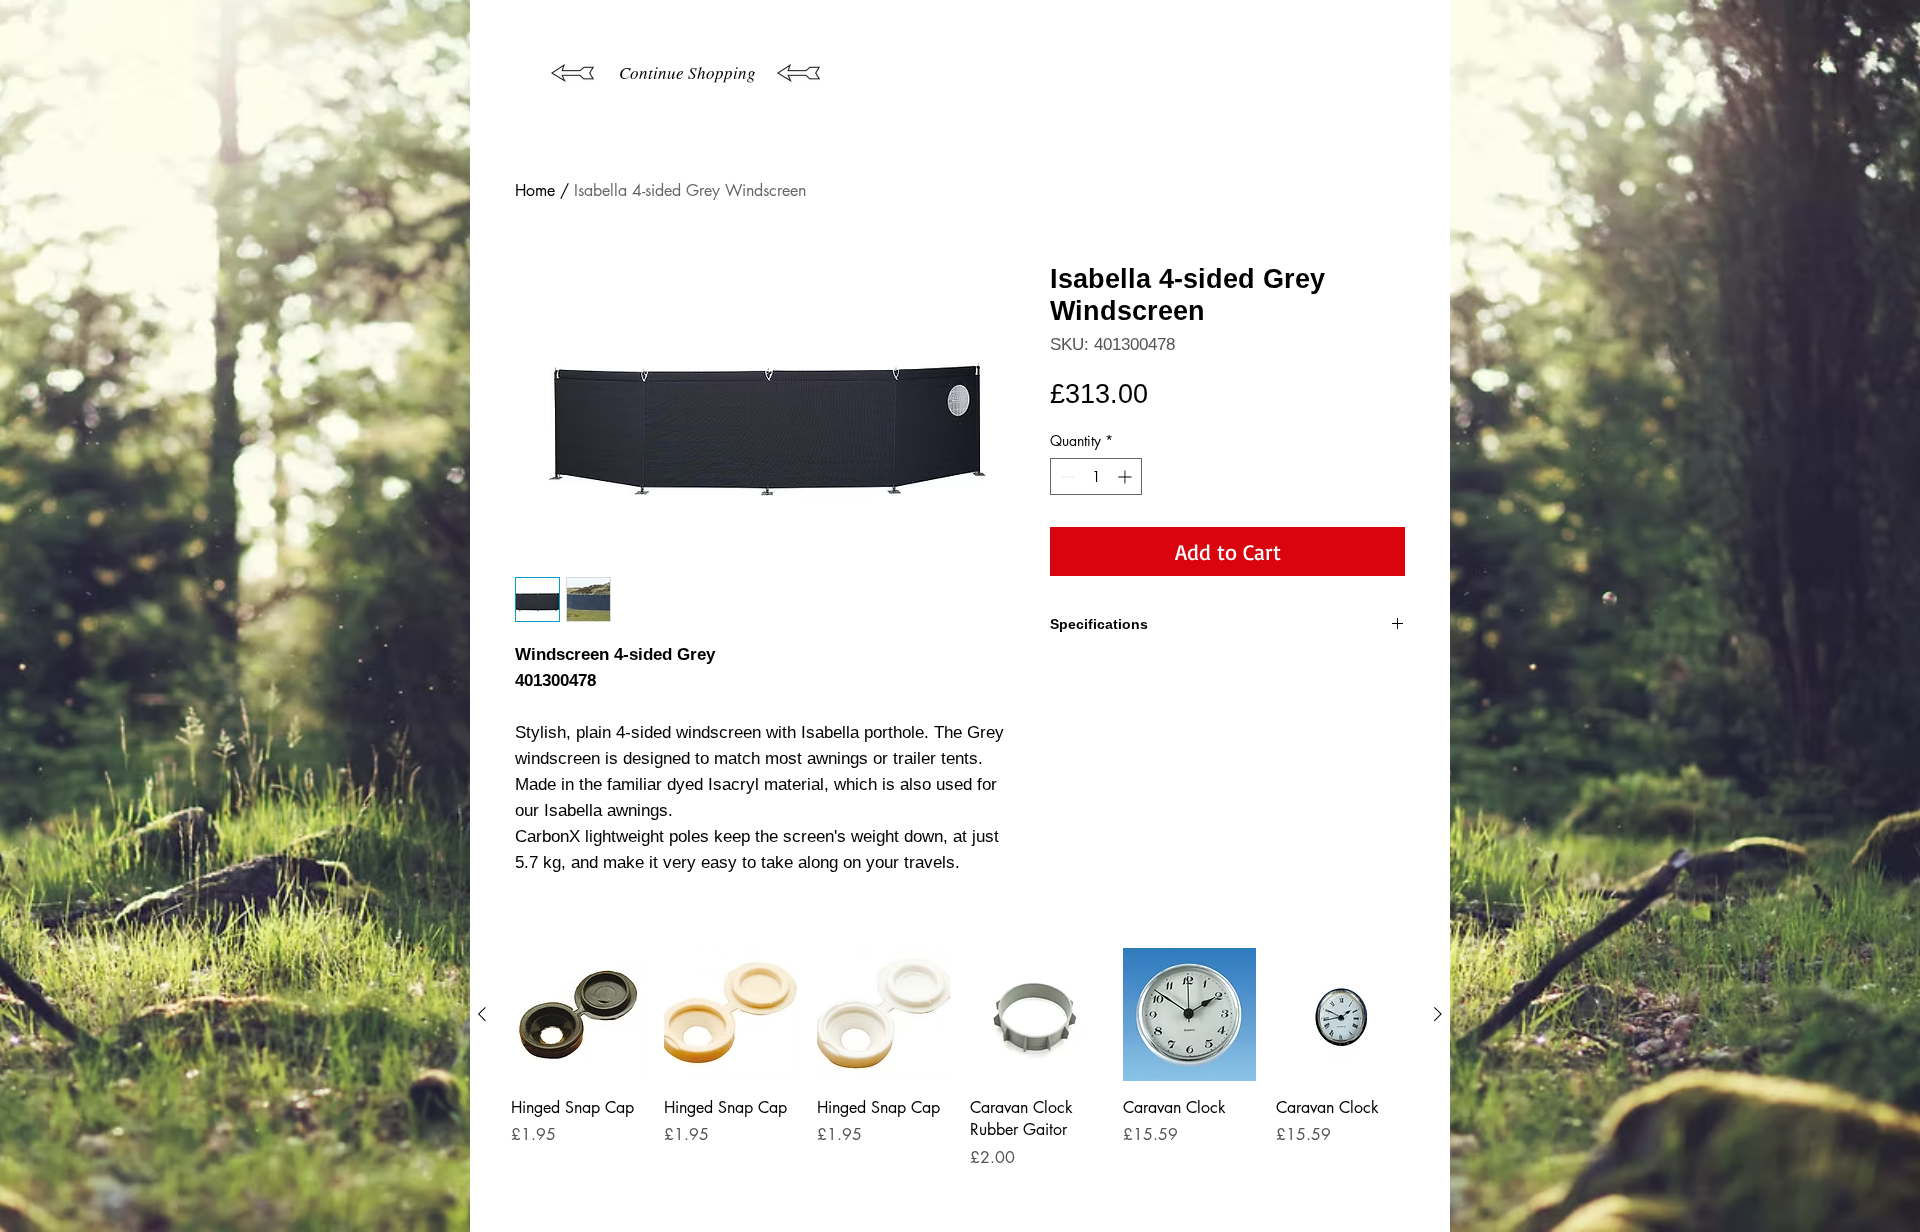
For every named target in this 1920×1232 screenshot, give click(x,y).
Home (535, 190)
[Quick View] (577, 1014)
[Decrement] (1065, 476)
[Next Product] (1438, 1014)
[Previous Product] (482, 1014)
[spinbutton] (1096, 476)
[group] (960, 1081)
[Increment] (1126, 476)
